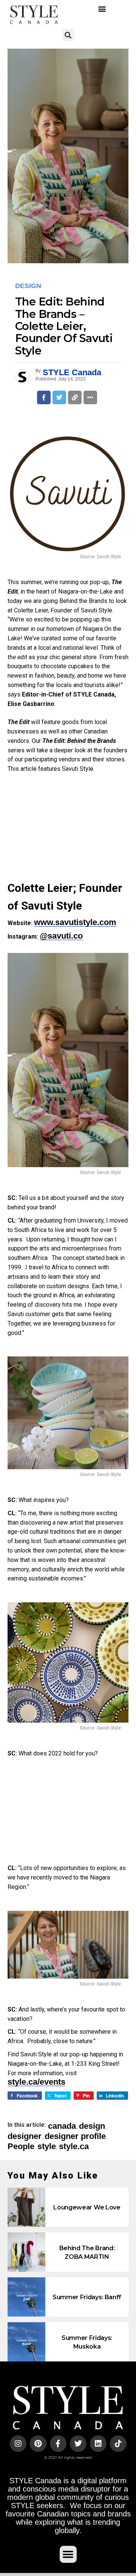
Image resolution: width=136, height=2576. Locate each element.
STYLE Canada (72, 372)
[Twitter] (78, 2444)
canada (62, 2126)
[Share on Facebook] (44, 397)
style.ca (74, 2146)
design (92, 2126)
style (47, 2146)
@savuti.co (61, 936)
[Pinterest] (38, 2444)
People (21, 2146)
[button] (102, 9)
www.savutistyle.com (75, 922)
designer (25, 2136)
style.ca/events (36, 2082)
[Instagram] (18, 2444)
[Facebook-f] (58, 2444)
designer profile (75, 2136)
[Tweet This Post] (59, 397)
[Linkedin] (98, 2444)
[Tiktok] (118, 2444)
